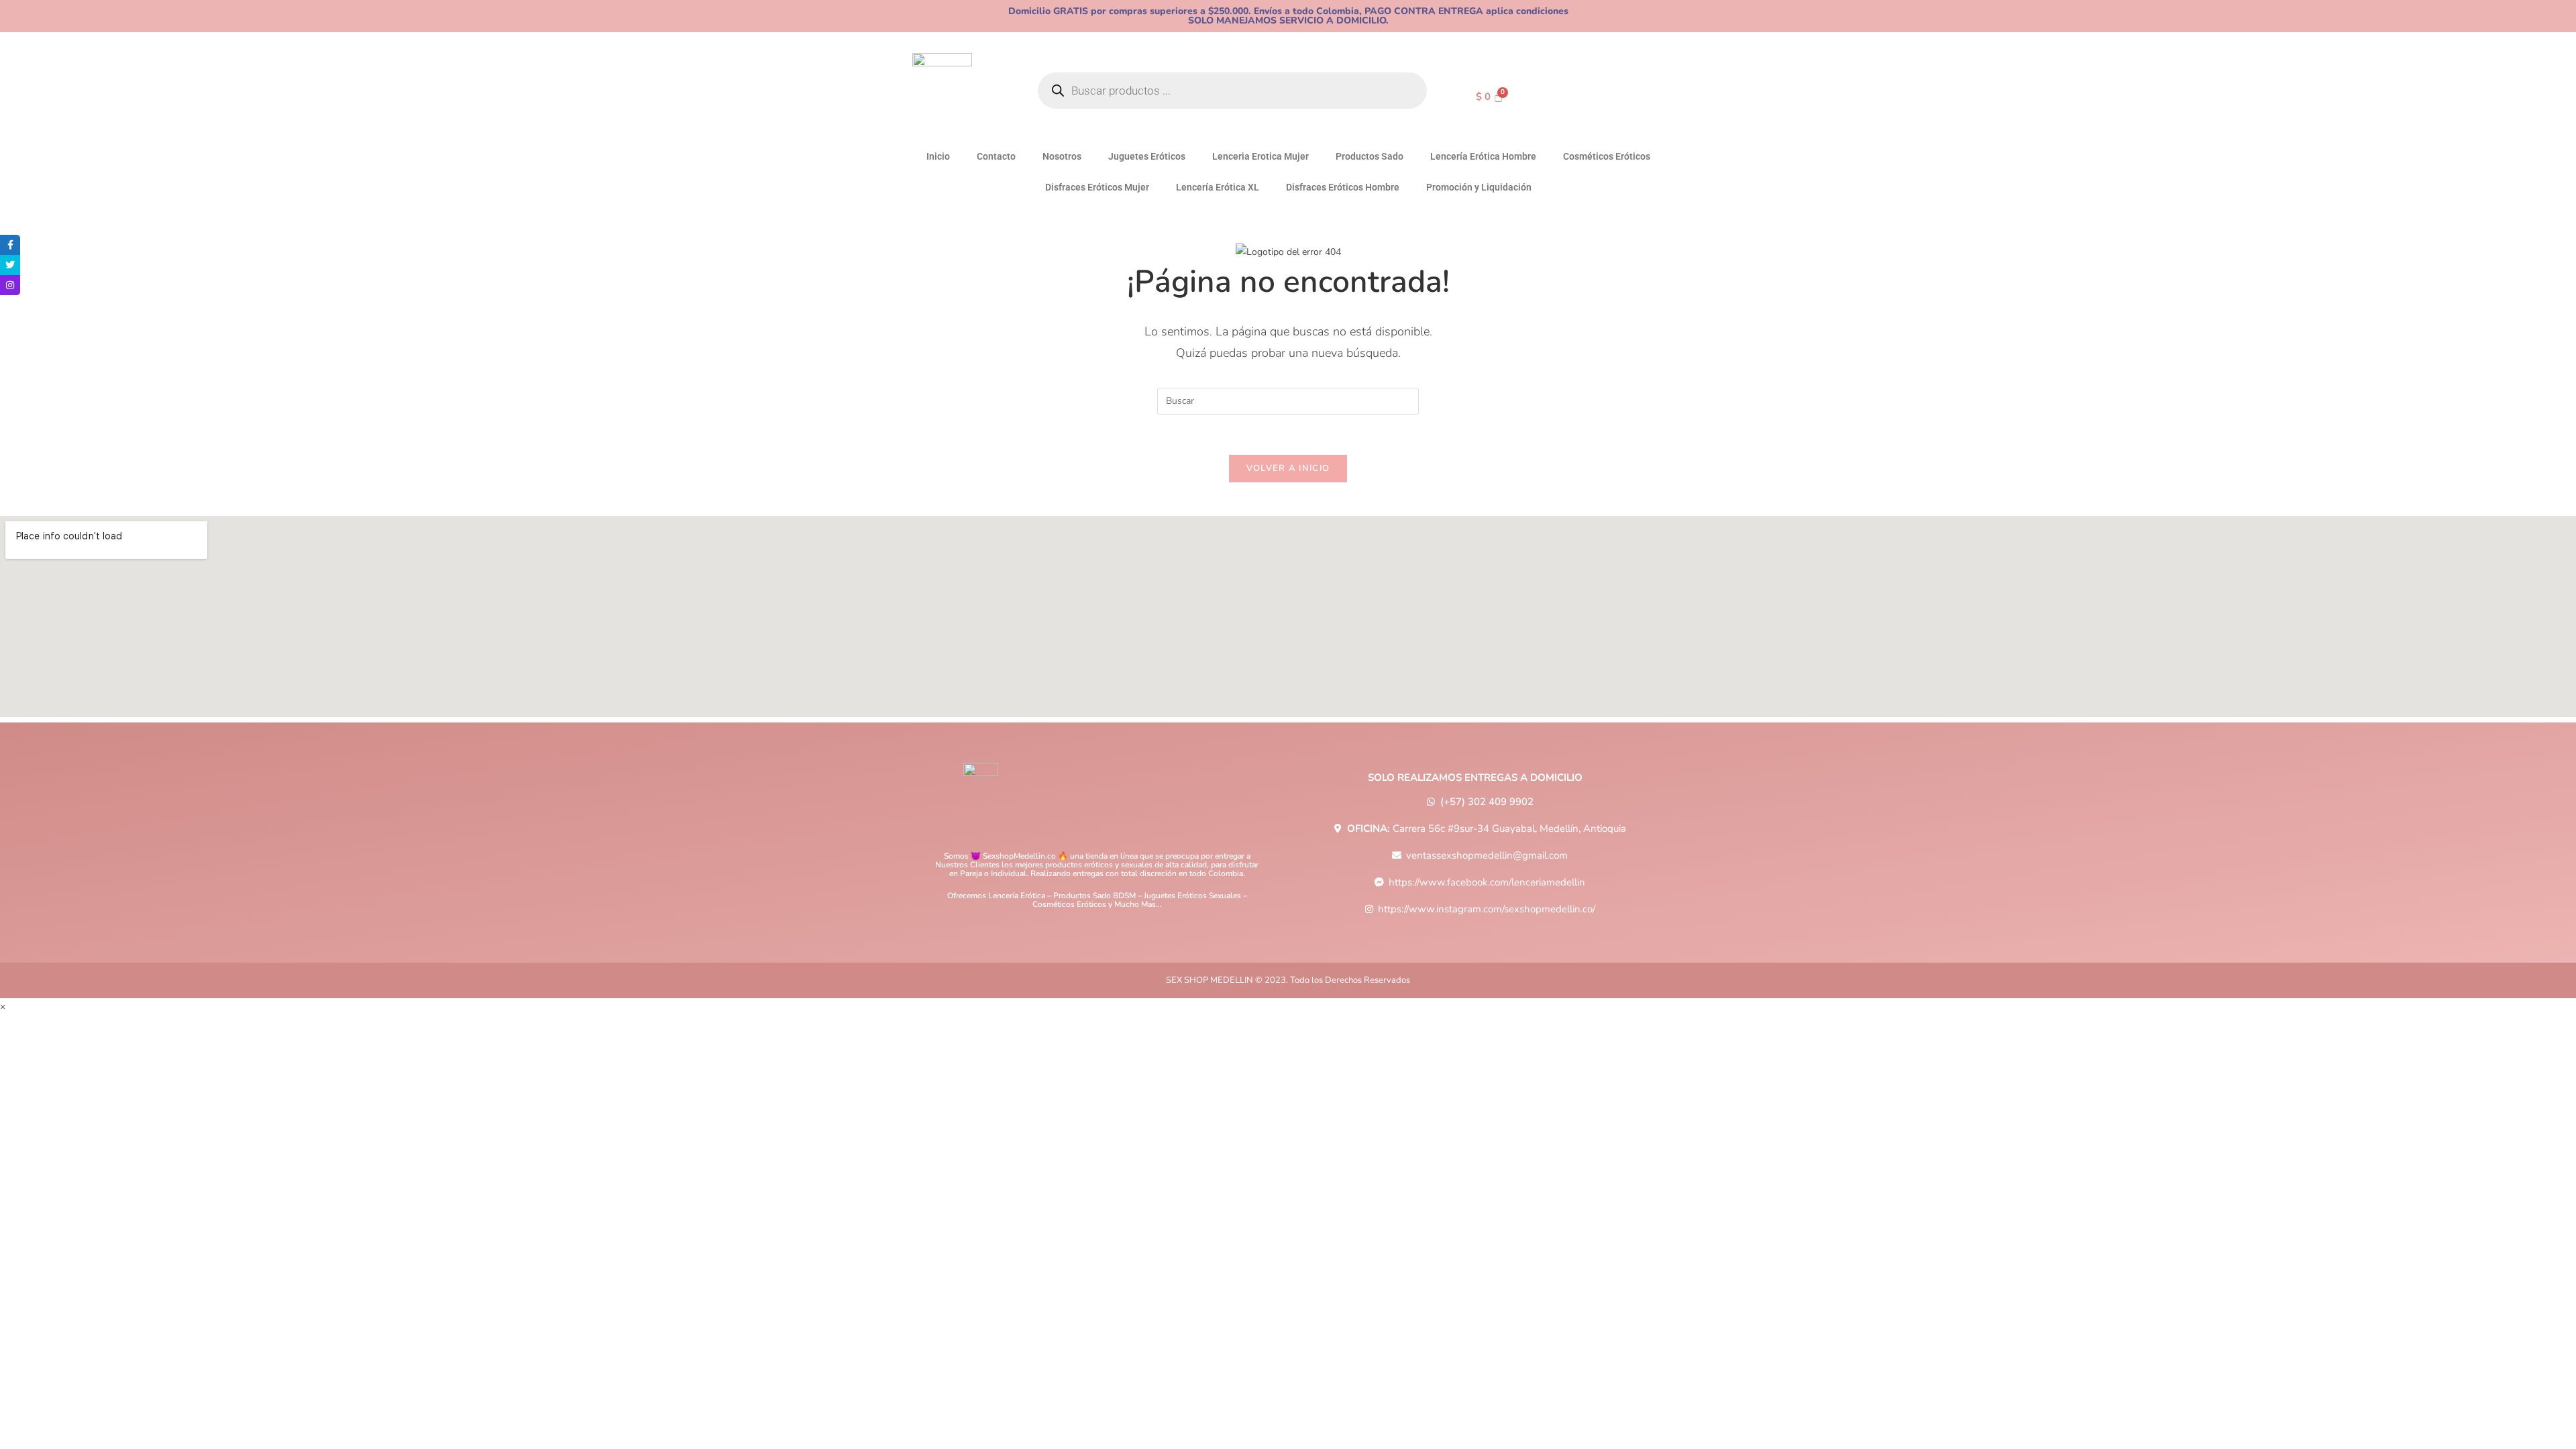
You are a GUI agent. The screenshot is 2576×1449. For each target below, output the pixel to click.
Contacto (996, 156)
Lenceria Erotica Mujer (1260, 156)
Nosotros (1062, 156)
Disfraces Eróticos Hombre (1343, 187)
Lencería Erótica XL (1218, 187)
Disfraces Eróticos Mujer (1097, 187)
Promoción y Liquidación (1479, 187)
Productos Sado (1370, 156)
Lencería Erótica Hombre (1483, 156)
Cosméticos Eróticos (1607, 156)
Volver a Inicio (1288, 468)
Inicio (938, 156)
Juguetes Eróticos (1147, 156)
